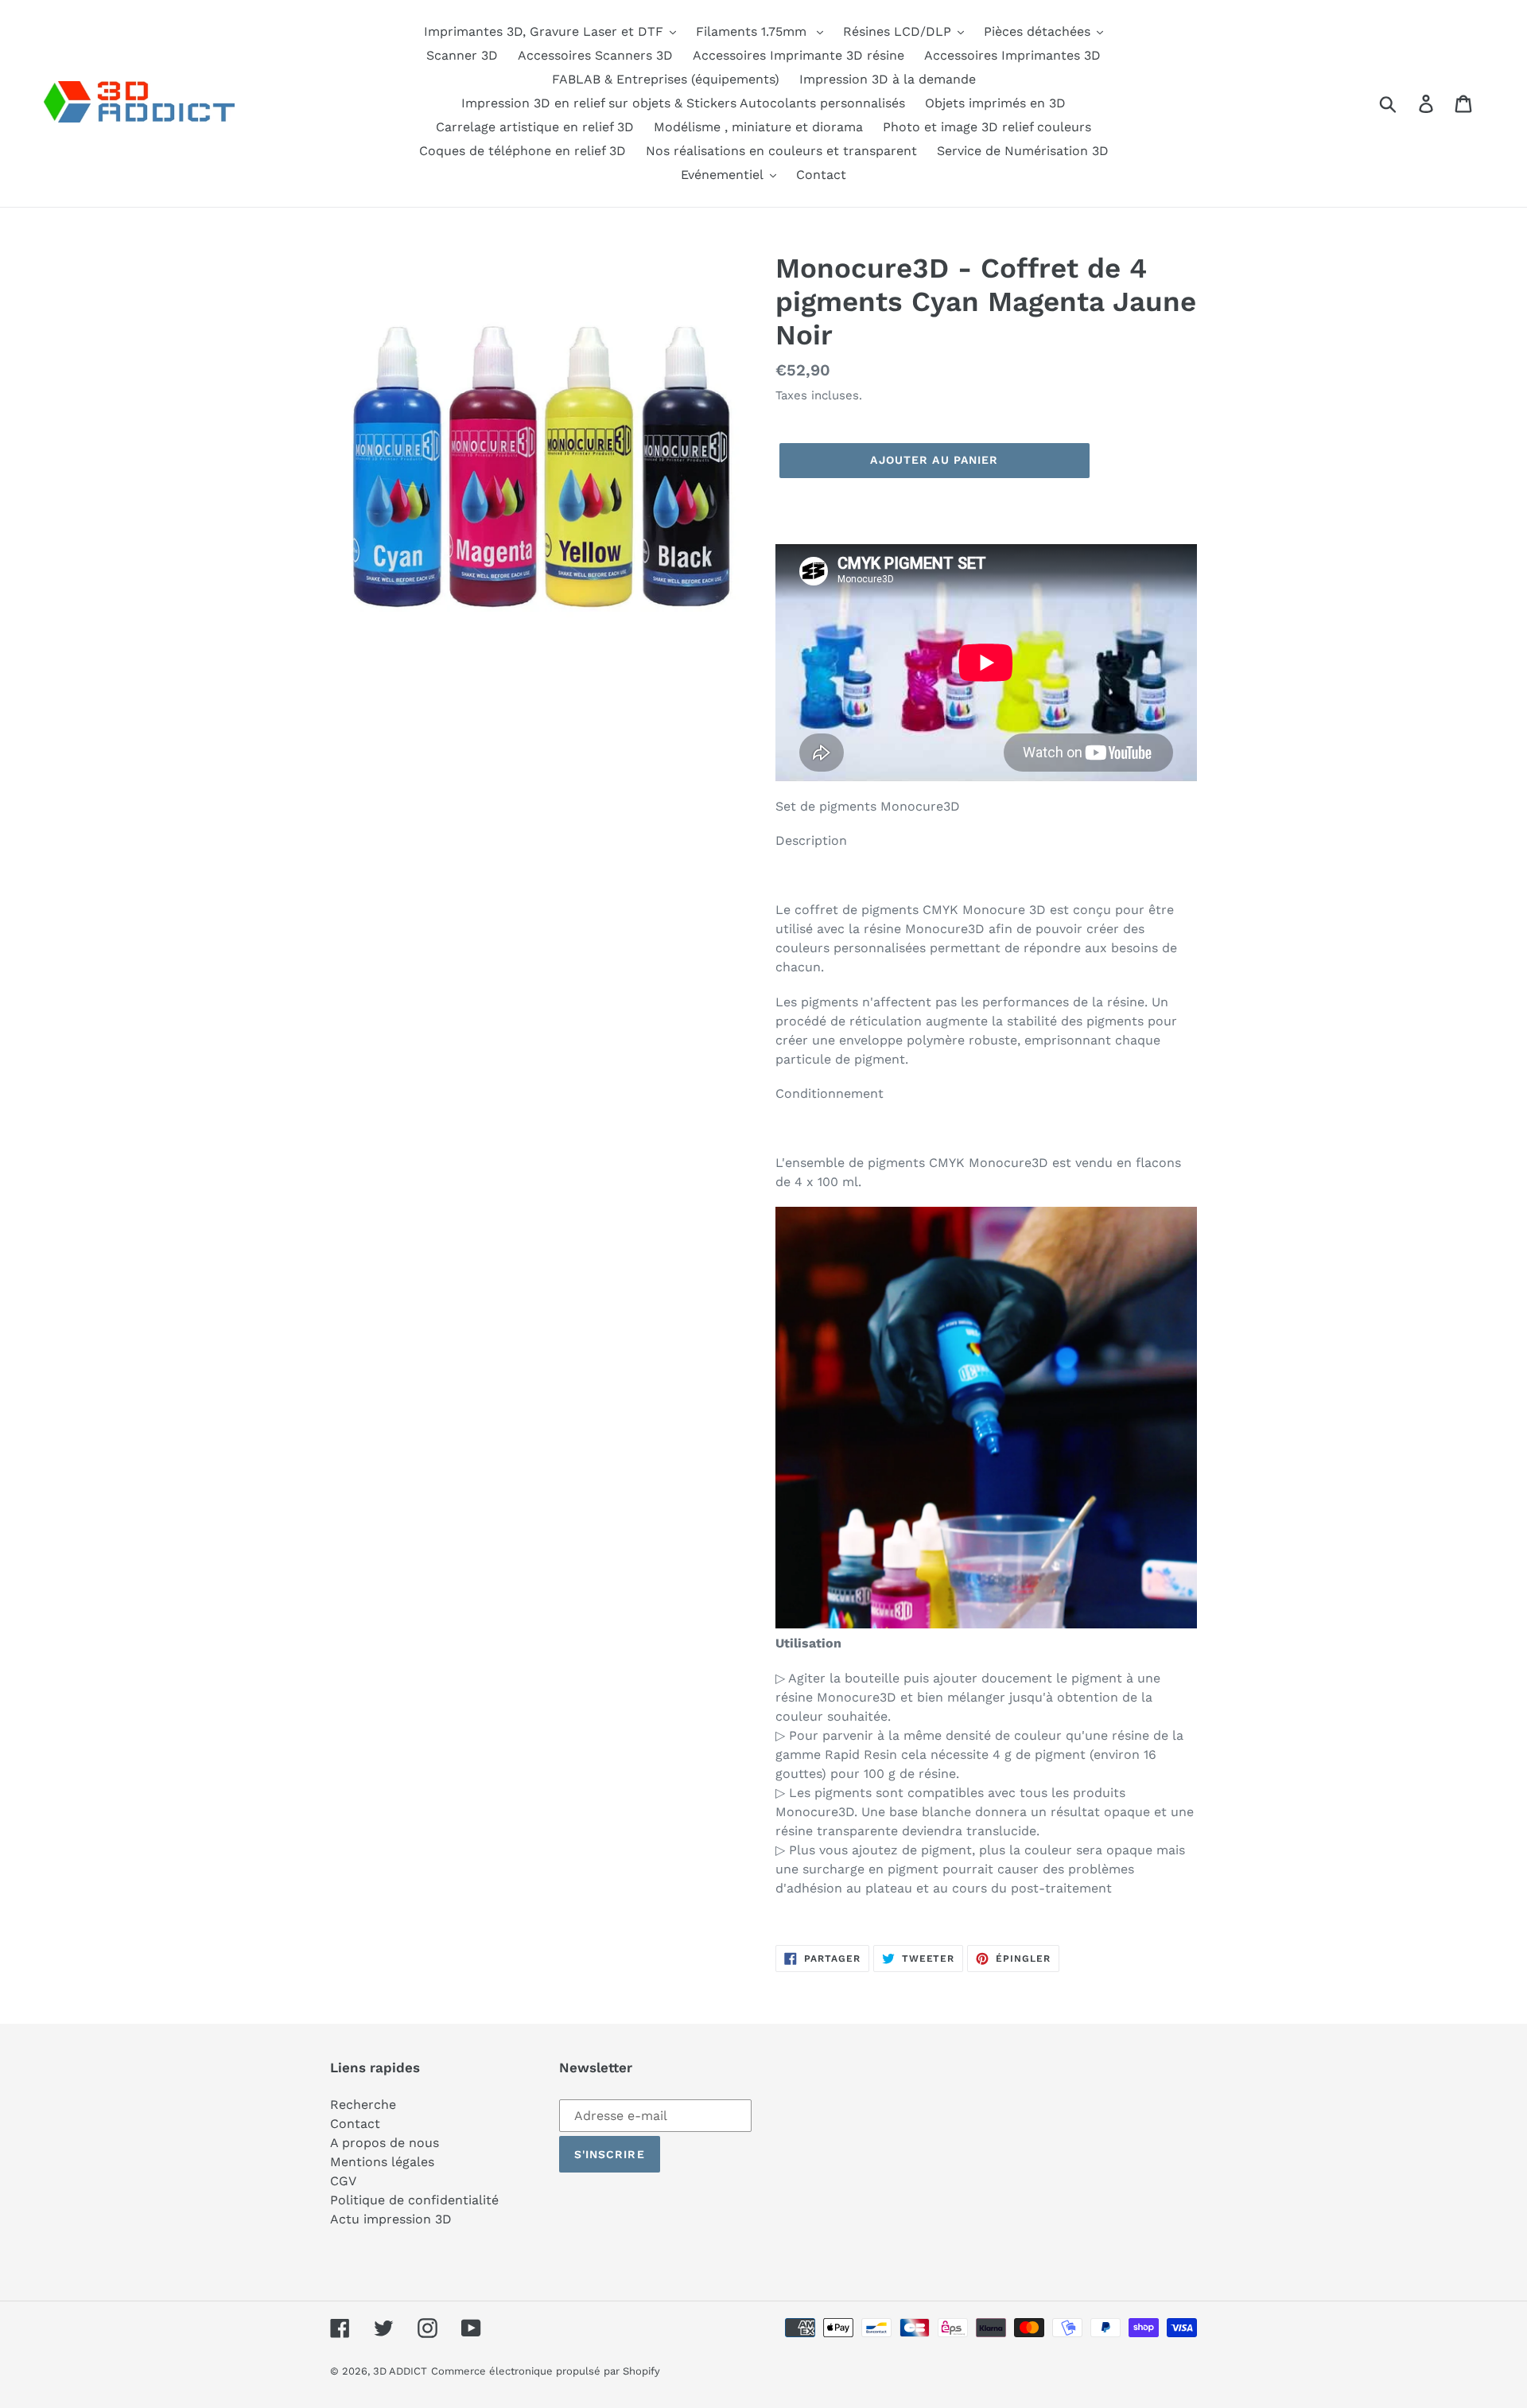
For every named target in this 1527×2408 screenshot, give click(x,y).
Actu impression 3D (391, 2219)
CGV (343, 2181)
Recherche (363, 2105)
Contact (355, 2124)
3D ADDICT (400, 2371)
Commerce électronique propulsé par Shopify (546, 2371)
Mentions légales (382, 2162)
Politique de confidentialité (414, 2200)
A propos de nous (385, 2143)
